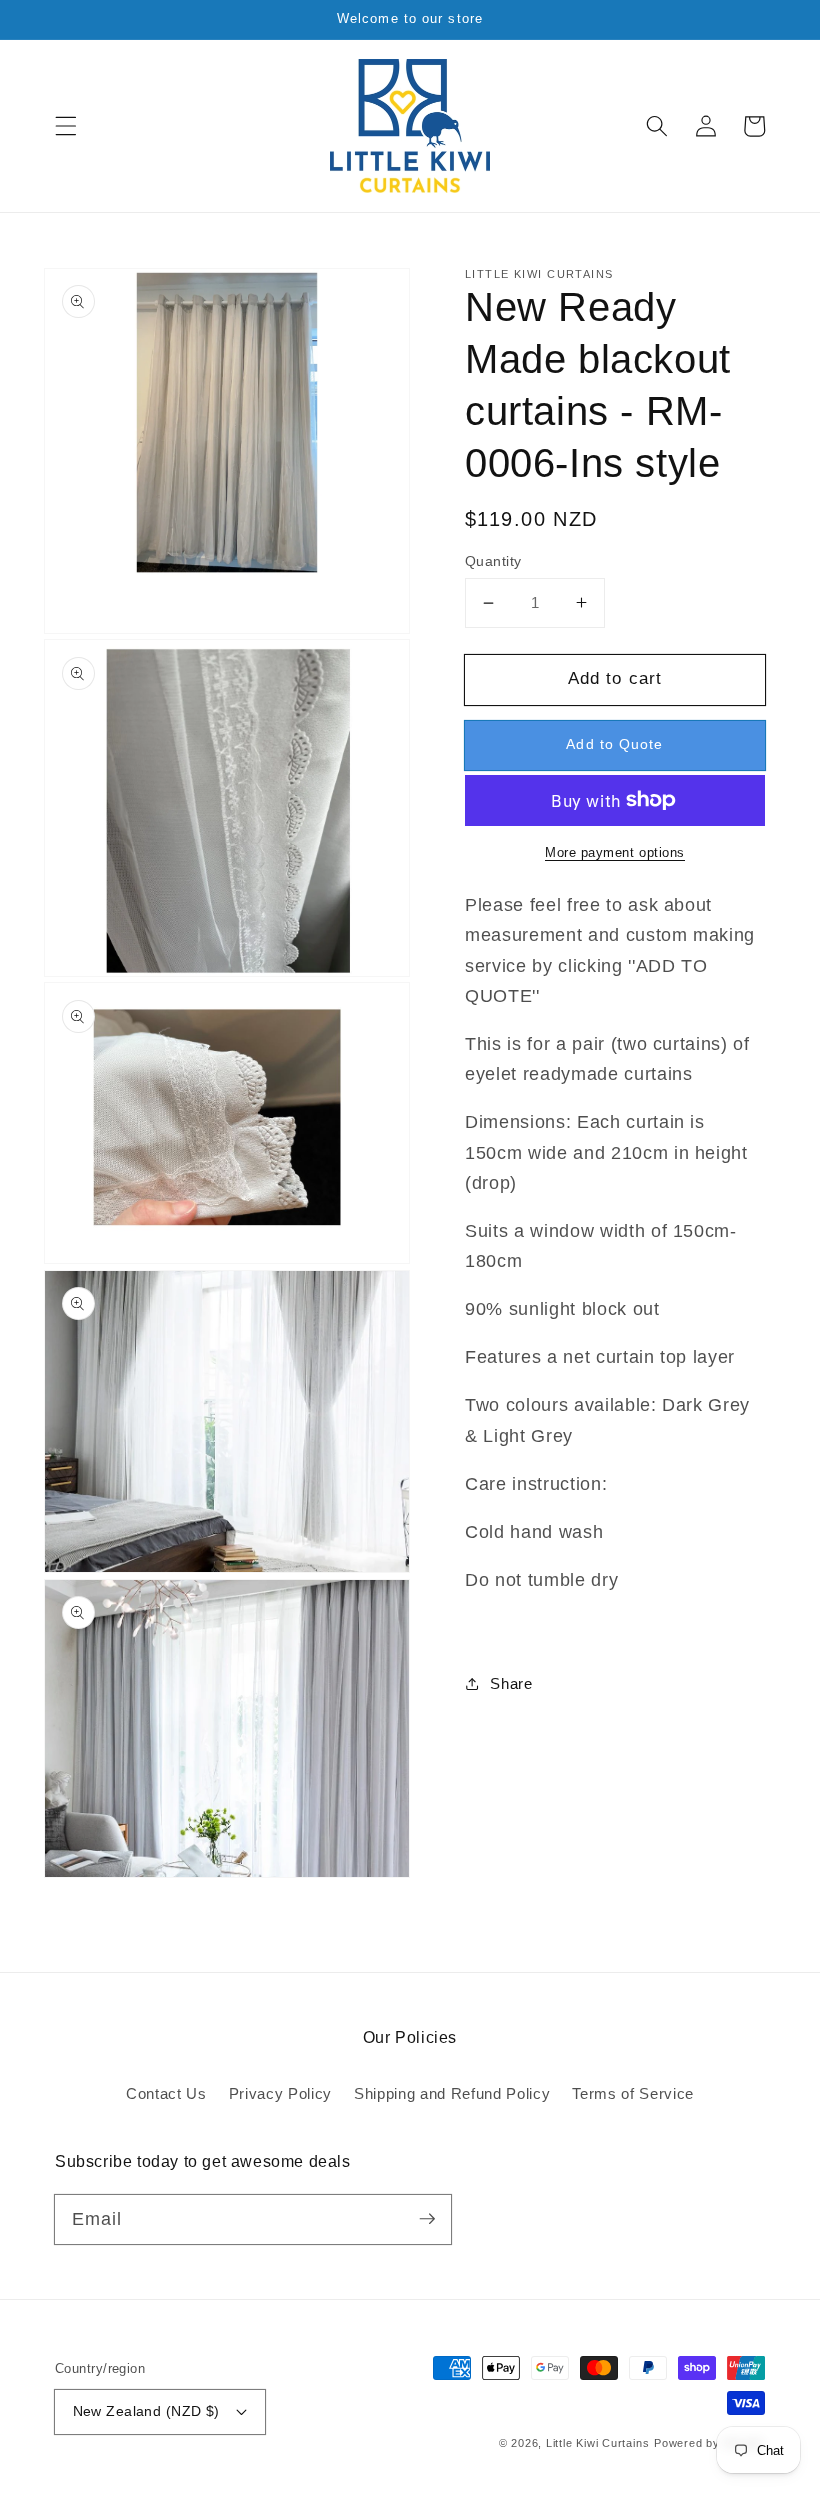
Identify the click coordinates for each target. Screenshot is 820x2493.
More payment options (615, 852)
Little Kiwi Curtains (597, 2443)
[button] (66, 126)
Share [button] (511, 1683)
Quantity (493, 561)
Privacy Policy (280, 2093)
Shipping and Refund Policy (452, 2093)
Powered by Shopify (709, 2443)
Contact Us (166, 2093)
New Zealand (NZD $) (146, 2411)
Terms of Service (633, 2093)
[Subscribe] (427, 2219)
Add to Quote (614, 744)
